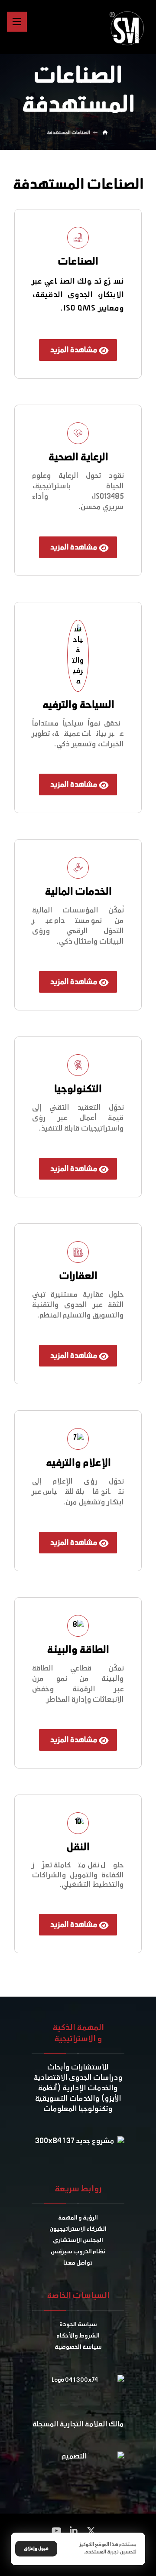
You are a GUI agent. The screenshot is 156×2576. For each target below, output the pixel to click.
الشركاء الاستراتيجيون (78, 2229)
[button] (91, 2531)
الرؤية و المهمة (78, 2218)
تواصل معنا (78, 2263)
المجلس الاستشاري (78, 2241)
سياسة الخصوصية (78, 2347)
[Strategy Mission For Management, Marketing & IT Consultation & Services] (129, 28)
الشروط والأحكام (78, 2336)
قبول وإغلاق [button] (36, 2549)
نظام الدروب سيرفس (78, 2252)
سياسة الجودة (78, 2325)
